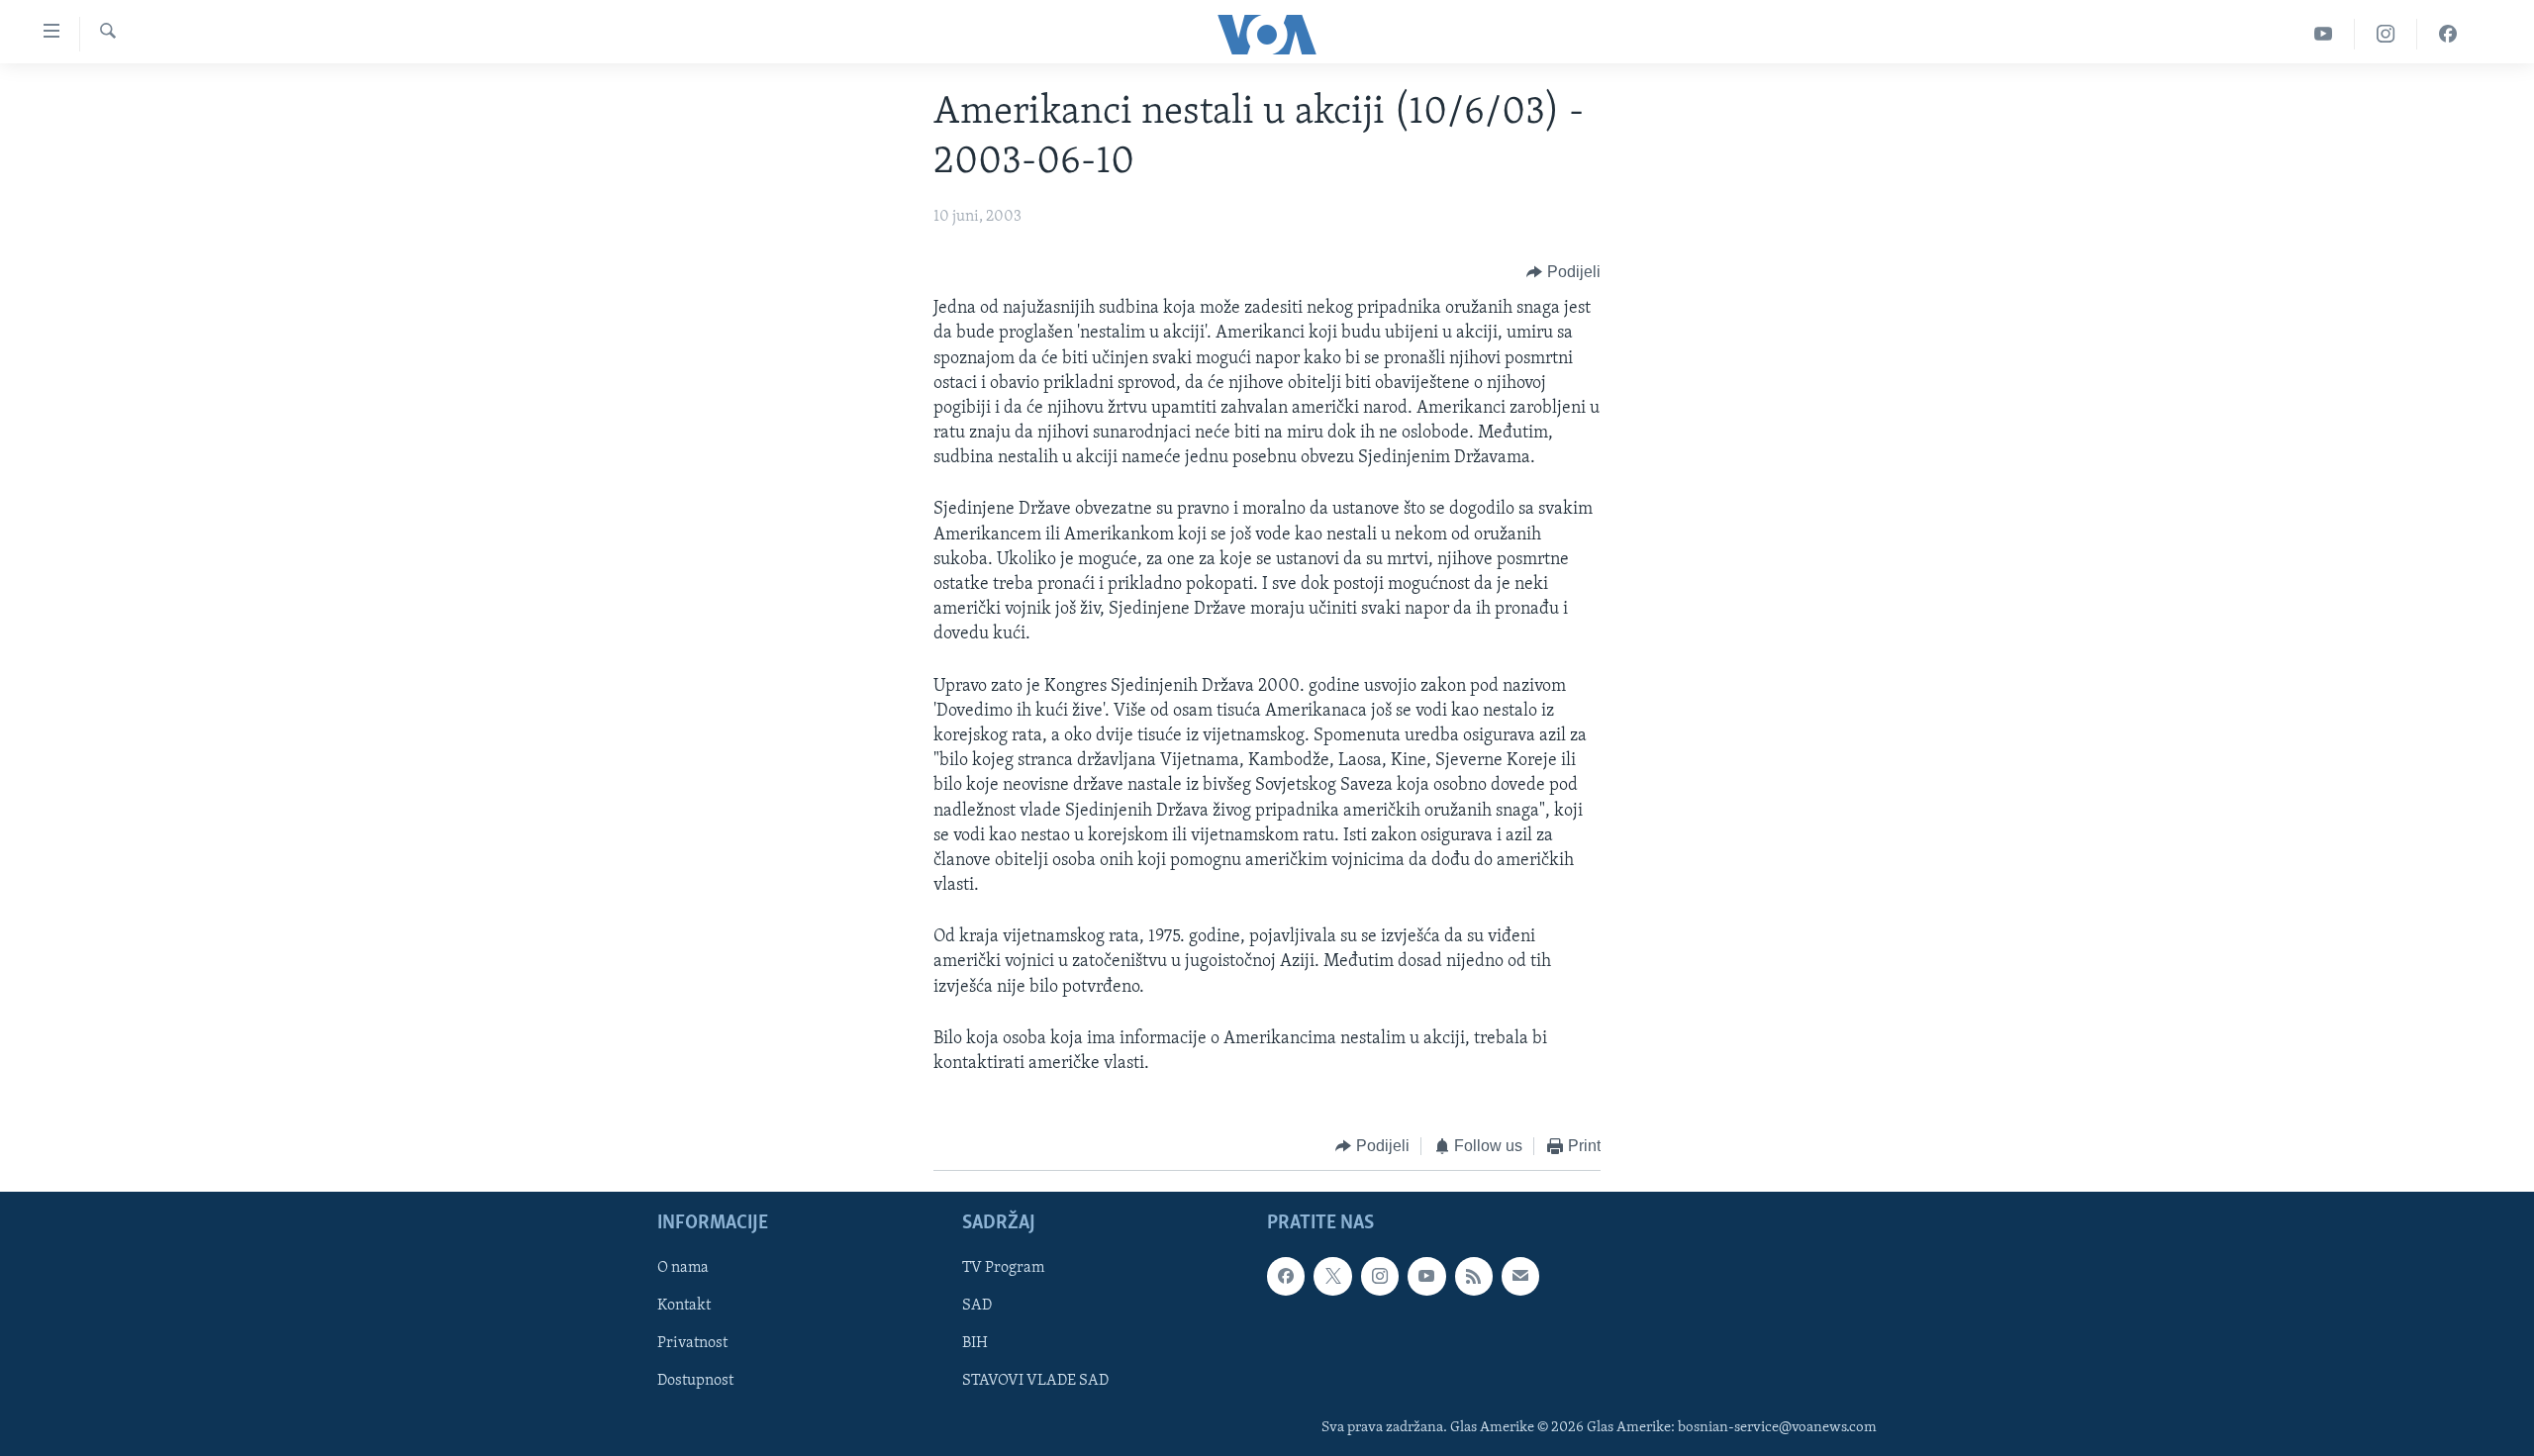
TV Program (1003, 1268)
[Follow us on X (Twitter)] (1332, 1276)
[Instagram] (2386, 34)
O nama (683, 1268)
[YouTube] (2324, 34)
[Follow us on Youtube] (1426, 1276)
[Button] (1563, 272)
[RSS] (1474, 1276)
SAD (977, 1306)
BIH (975, 1343)
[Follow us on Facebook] (1286, 1276)
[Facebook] (2448, 34)
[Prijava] (1520, 1276)
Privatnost (692, 1343)
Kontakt (684, 1306)
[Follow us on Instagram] (1380, 1276)
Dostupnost (695, 1381)
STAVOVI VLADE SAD (1035, 1381)
